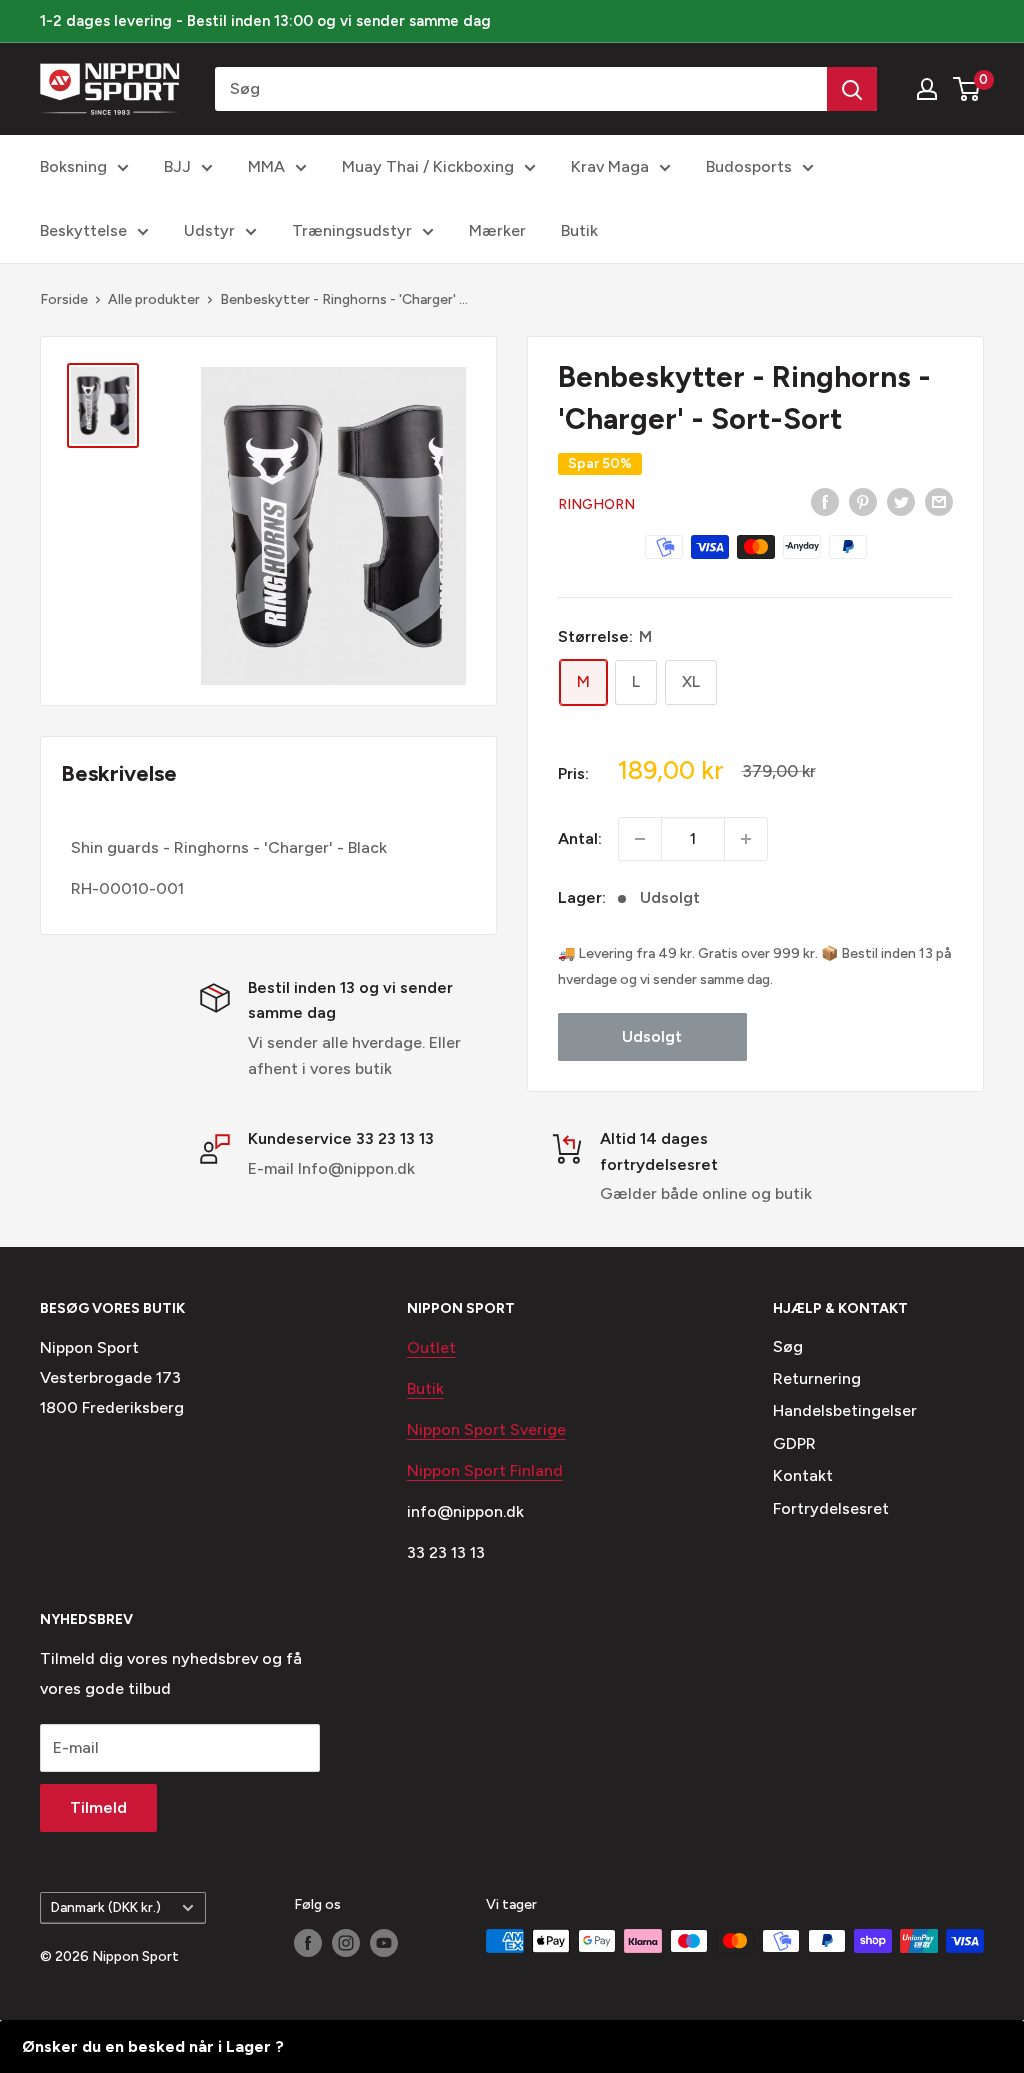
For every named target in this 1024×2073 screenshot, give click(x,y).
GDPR (794, 1443)
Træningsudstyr (352, 230)
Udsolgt (652, 1036)
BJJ (177, 166)
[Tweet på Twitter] (901, 501)
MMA (266, 166)
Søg (788, 1346)
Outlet (431, 1347)
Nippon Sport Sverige (486, 1429)
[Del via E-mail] (939, 501)
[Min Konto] (927, 89)
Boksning (73, 166)
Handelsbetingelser (845, 1410)
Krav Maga (610, 166)
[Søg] (852, 89)
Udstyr (209, 230)
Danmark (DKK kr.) (106, 1907)
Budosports (749, 166)
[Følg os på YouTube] (384, 1943)
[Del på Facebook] (825, 501)
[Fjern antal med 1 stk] (640, 839)
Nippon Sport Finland (485, 1470)
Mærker (497, 230)
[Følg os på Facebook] (308, 1943)
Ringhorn (596, 504)
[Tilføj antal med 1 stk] (746, 839)
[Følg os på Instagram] (346, 1943)
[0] (967, 89)
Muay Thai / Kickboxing (428, 166)
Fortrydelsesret (831, 1508)
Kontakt (803, 1475)
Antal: (580, 838)
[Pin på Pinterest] (863, 501)
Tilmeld (98, 1807)
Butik (579, 230)
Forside (64, 299)
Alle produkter (154, 299)
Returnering (817, 1378)
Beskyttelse (83, 230)
